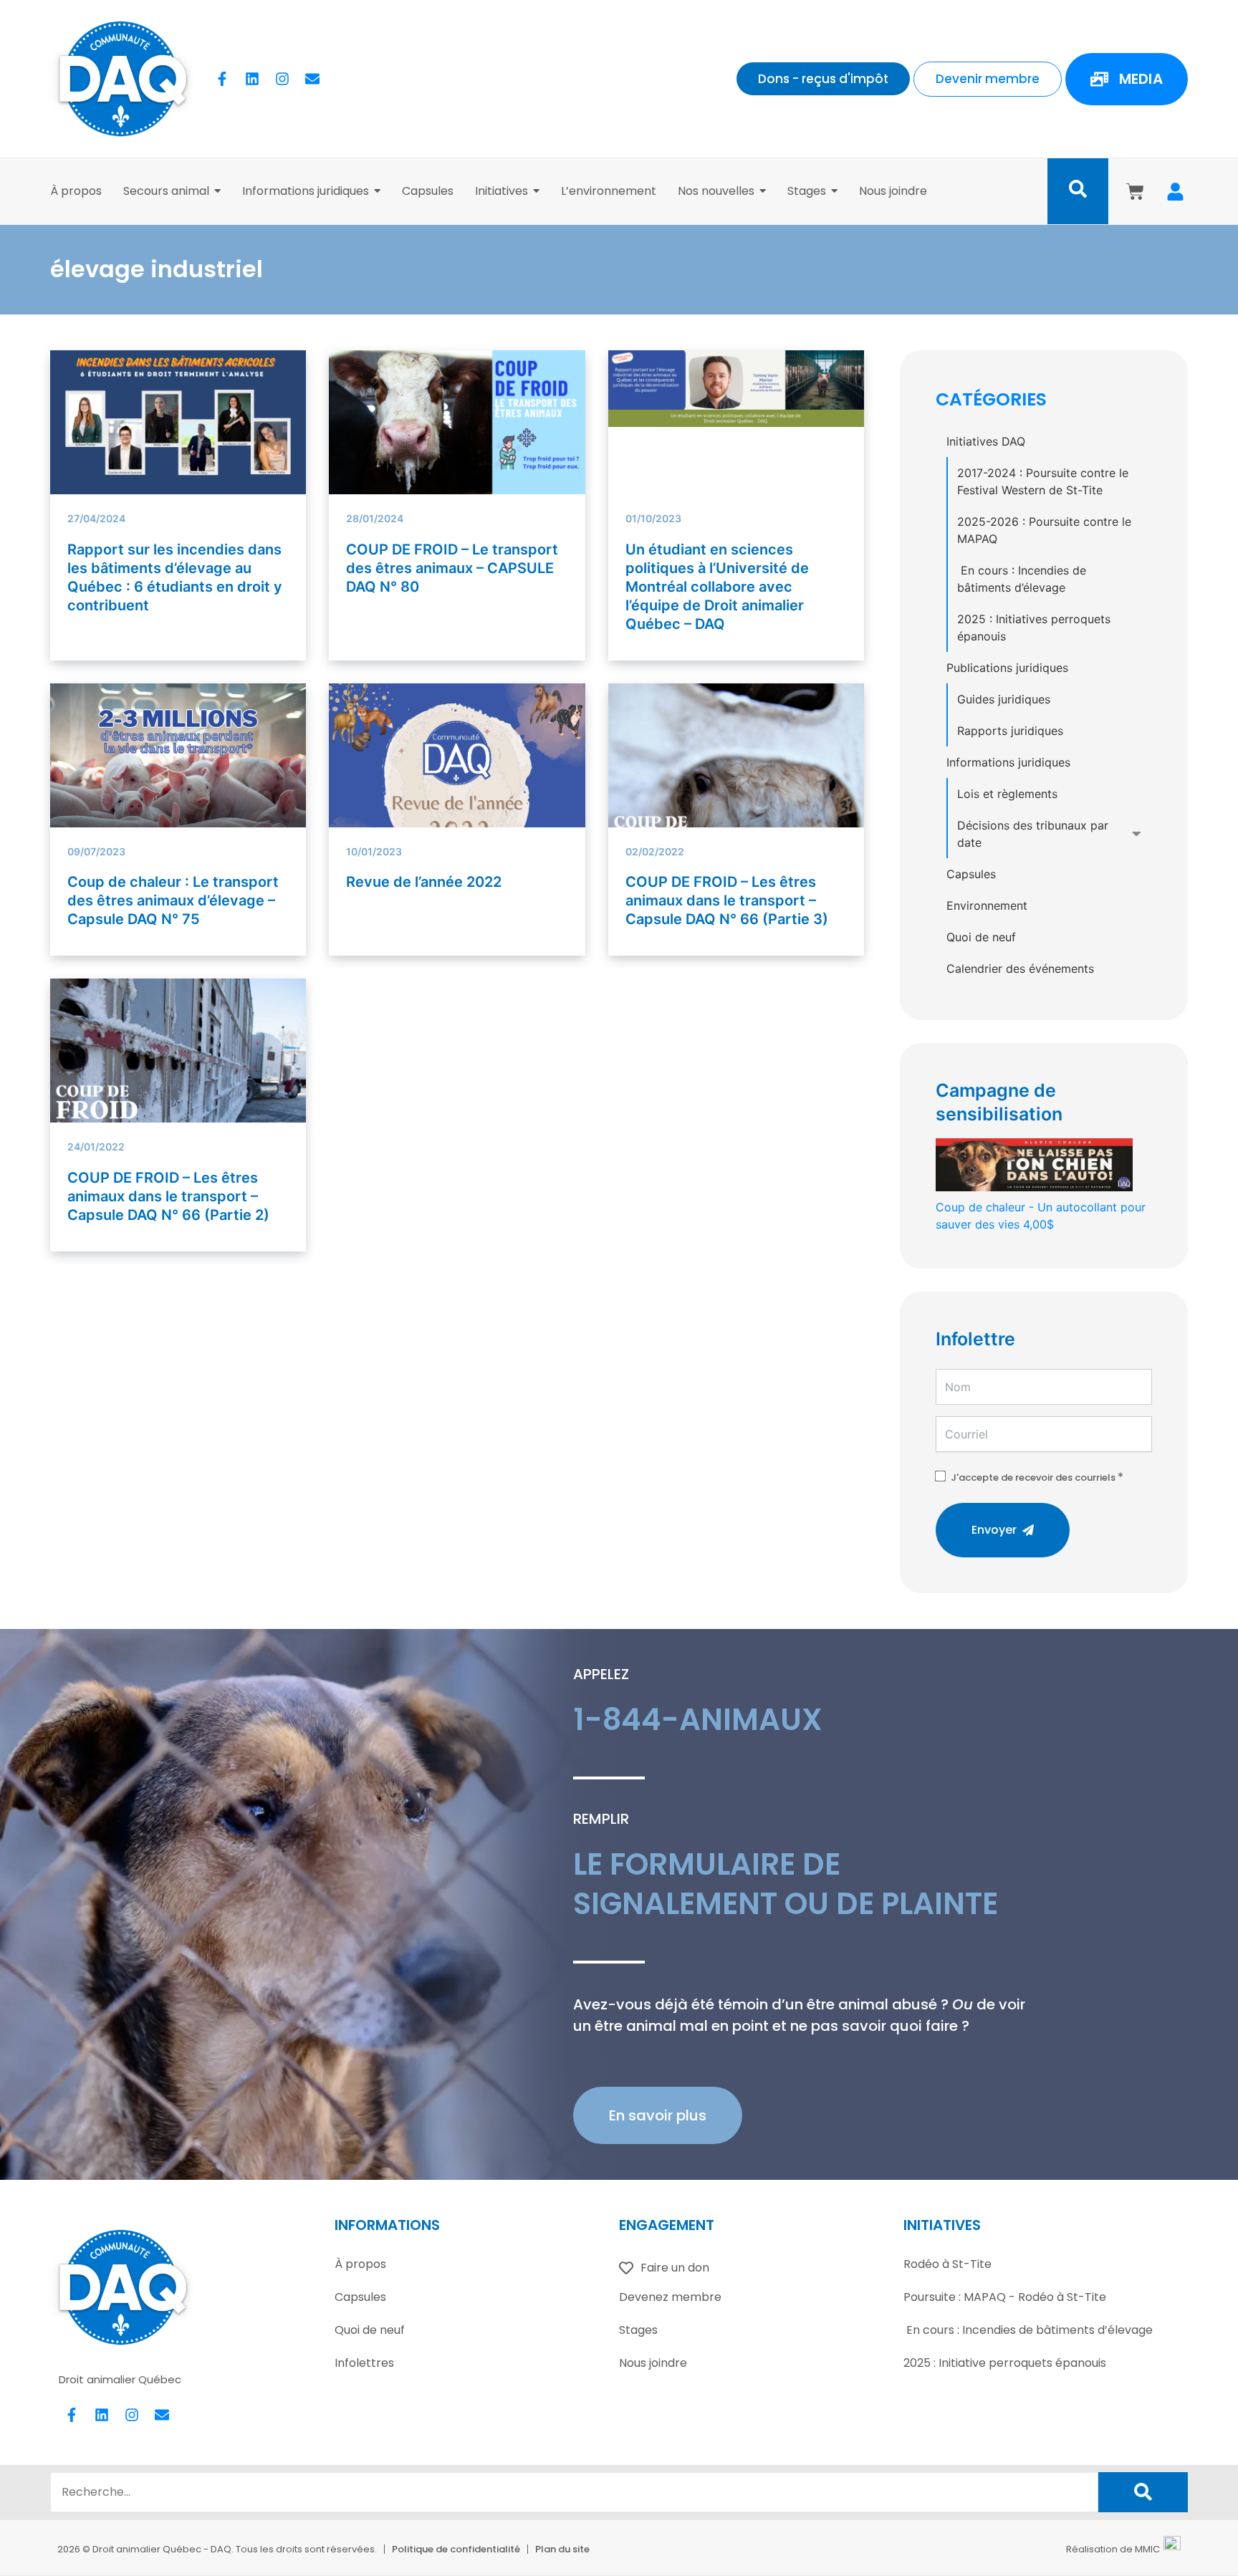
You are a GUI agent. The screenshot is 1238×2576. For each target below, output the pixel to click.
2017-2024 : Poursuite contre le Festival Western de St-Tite (1043, 481)
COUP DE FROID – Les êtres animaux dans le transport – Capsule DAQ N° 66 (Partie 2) (168, 1196)
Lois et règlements (1007, 794)
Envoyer (994, 1530)
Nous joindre (653, 2363)
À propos (360, 2264)
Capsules (971, 874)
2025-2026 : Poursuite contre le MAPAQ (1044, 530)
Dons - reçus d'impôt (823, 79)
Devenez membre (670, 2297)
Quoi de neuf (981, 937)
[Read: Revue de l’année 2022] (457, 791)
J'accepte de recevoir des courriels (1033, 1477)
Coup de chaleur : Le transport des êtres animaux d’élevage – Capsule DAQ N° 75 (173, 900)
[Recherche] (1143, 2492)
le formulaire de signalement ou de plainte (786, 1884)
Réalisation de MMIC (1113, 2549)
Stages (638, 2330)
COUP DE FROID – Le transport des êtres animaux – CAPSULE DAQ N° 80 (452, 568)
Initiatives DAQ (986, 441)
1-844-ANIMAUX (698, 1720)
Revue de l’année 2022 (424, 882)
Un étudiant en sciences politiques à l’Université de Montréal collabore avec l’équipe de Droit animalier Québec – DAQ (717, 587)
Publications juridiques (1007, 668)
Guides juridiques (1004, 699)
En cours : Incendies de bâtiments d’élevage (1022, 579)
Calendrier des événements (1020, 969)
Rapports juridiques (1010, 731)
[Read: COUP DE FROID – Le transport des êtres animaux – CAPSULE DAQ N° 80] (457, 422)
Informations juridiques (1008, 762)
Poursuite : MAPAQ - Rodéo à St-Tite (1005, 2297)
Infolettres (364, 2363)
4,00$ (1041, 1216)
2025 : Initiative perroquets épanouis (1005, 2363)
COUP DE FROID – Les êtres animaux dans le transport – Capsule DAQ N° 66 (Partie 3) (727, 900)
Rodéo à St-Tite (947, 2264)
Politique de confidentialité (456, 2549)
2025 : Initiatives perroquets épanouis (1034, 628)
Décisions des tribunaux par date (1033, 834)
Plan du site (562, 2549)
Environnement (987, 905)
